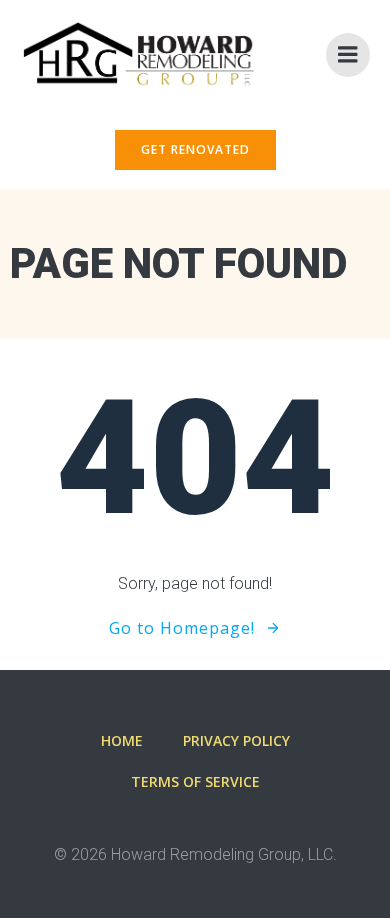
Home (122, 740)
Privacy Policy (236, 740)
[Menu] (348, 55)
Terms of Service (195, 781)
